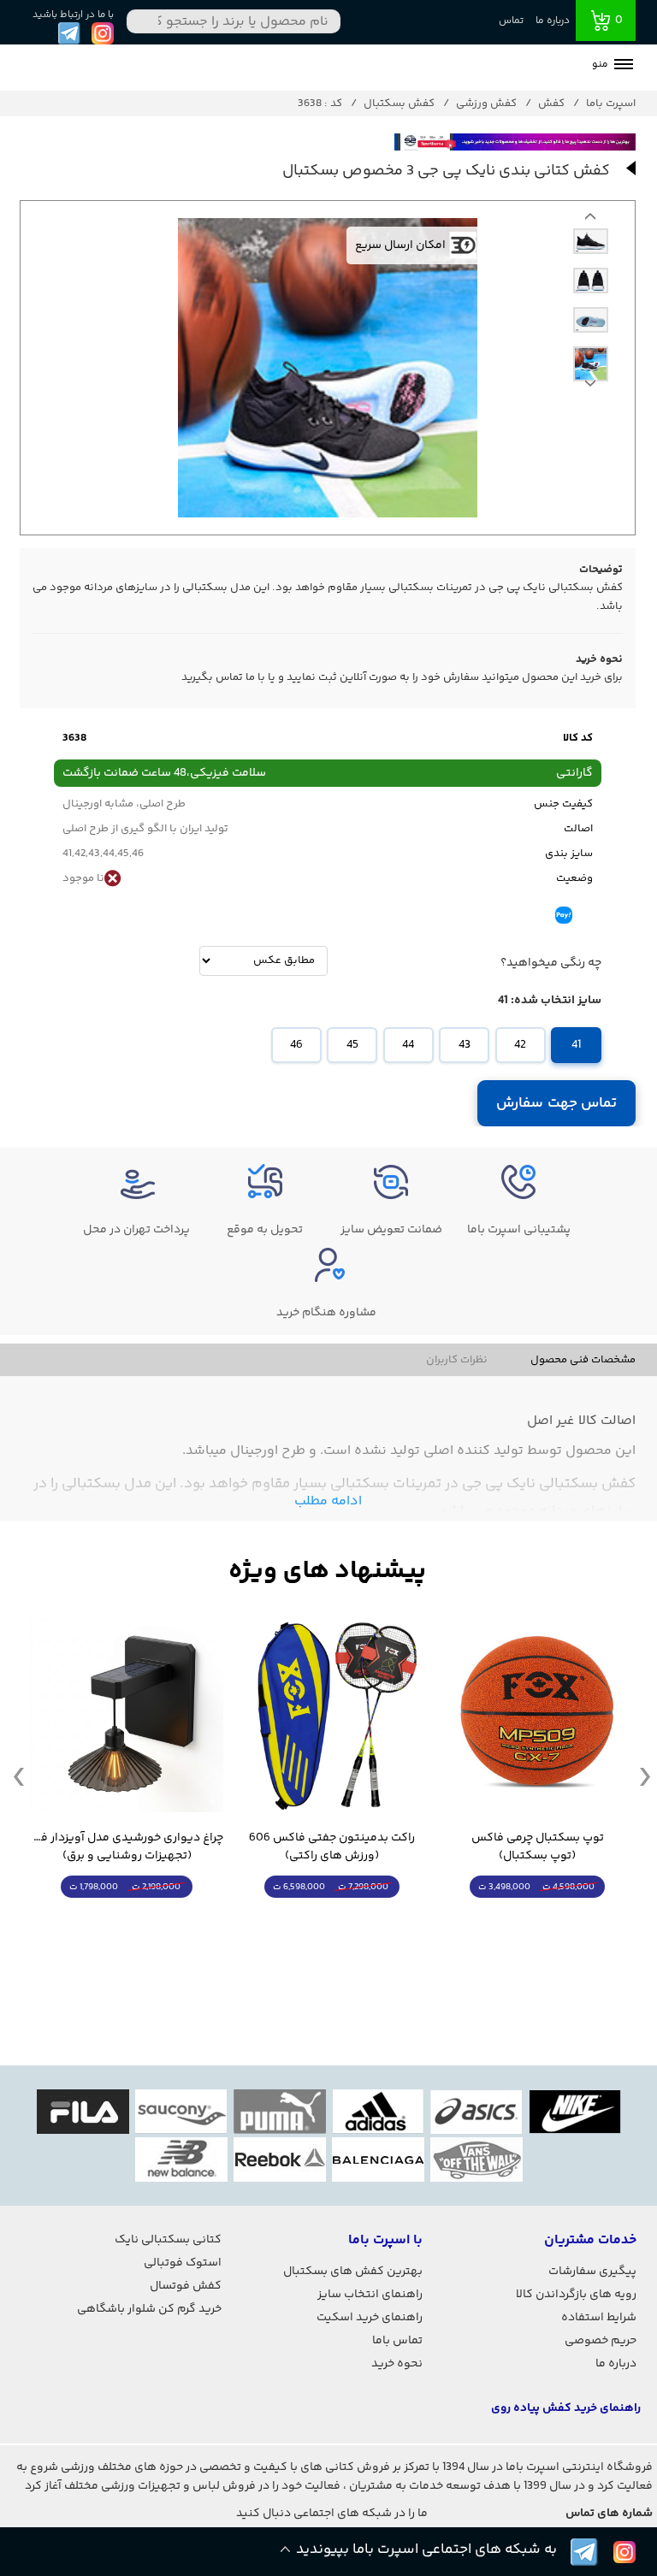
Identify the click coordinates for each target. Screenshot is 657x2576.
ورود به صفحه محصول (537, 1919)
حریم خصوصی (601, 2341)
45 (352, 1045)
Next (590, 221)
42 (520, 1045)
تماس (511, 21)
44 (408, 1045)
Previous (590, 387)
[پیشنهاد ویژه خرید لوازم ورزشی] (328, 1572)
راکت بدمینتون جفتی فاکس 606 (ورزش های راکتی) (332, 1847)
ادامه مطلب (328, 1501)
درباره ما (553, 21)
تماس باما (397, 2341)
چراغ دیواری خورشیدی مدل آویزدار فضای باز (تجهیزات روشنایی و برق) (127, 1847)
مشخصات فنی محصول (583, 1360)
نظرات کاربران (457, 1360)
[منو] (624, 66)
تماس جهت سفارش (556, 1103)
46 (296, 1045)
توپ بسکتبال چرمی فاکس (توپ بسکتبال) (538, 1847)
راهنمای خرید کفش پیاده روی (566, 2408)
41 (576, 1045)
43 (465, 1045)
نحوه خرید (397, 2364)
